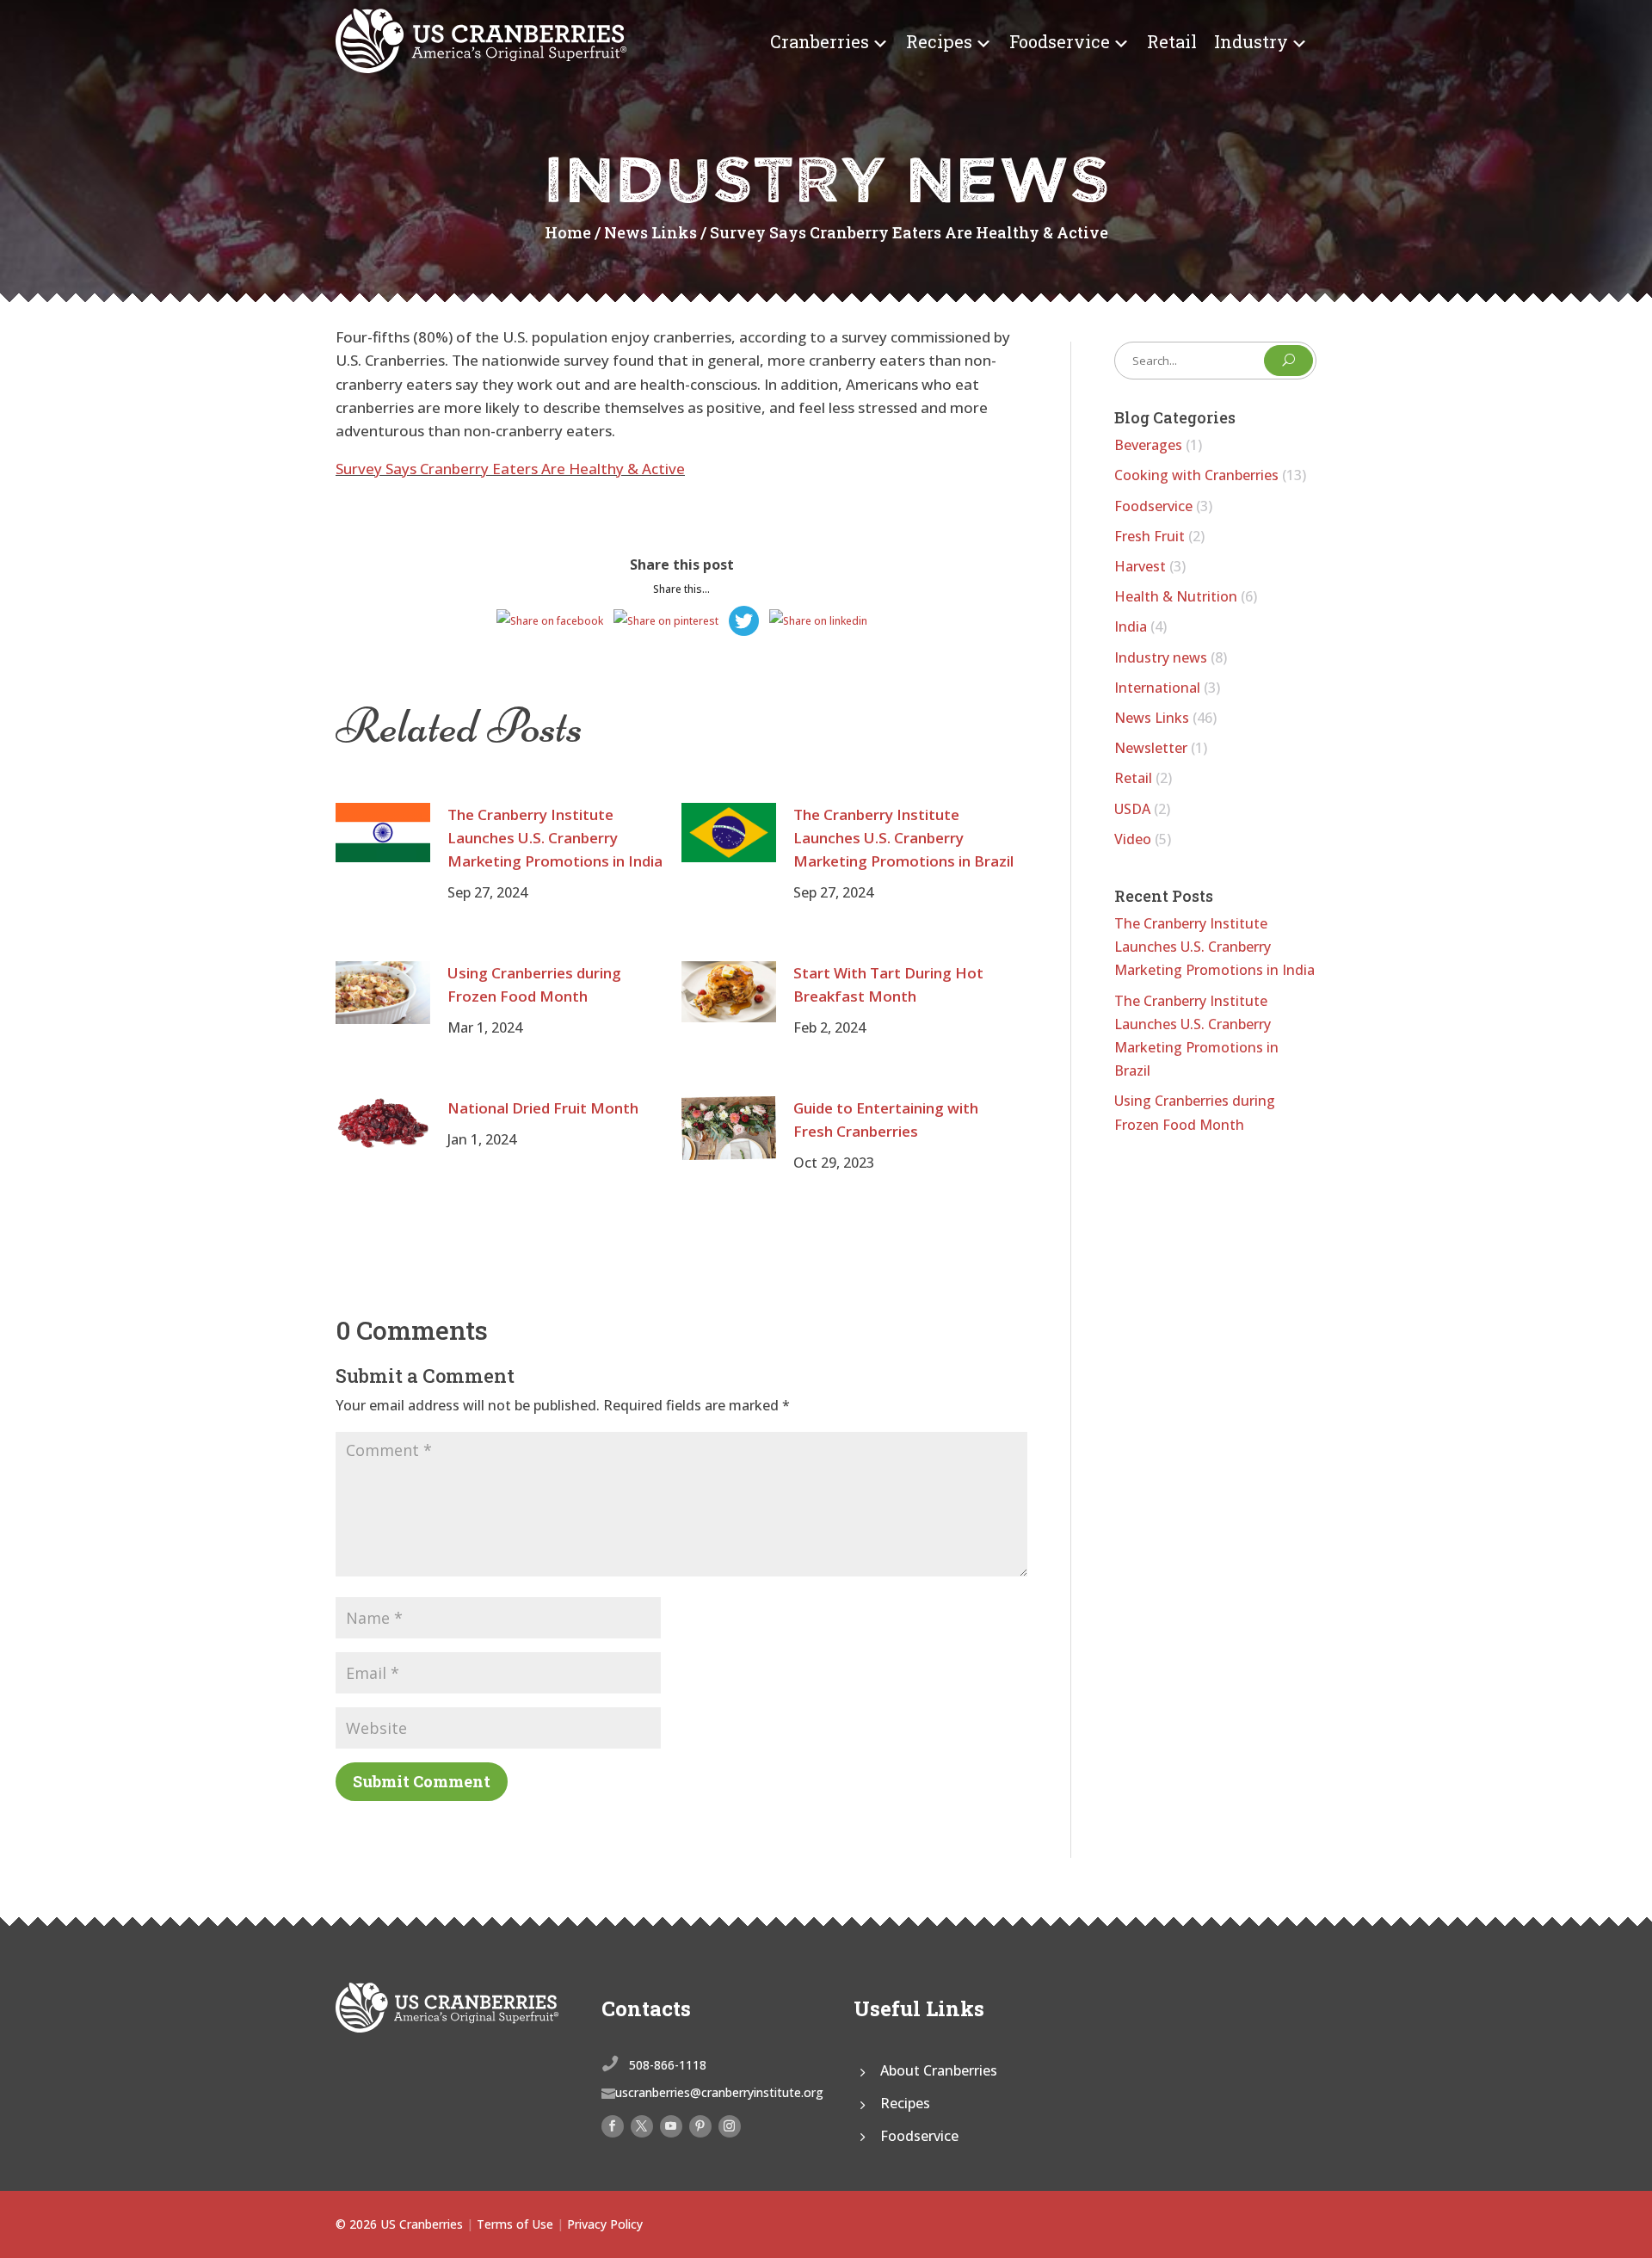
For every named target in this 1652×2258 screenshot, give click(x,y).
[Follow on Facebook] (613, 2126)
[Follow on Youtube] (671, 2126)
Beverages (1148, 445)
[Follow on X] (642, 2126)
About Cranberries (939, 2070)
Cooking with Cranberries (1196, 475)
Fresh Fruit (1150, 536)
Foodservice (1060, 41)
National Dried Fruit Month (543, 1108)
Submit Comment (422, 1781)
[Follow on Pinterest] (700, 2126)
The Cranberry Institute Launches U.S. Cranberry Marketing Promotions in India (555, 838)
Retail (1172, 41)
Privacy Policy (605, 2224)
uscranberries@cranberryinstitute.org (719, 2092)
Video (1133, 839)
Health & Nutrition (1176, 596)
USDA (1132, 809)
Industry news (1161, 657)
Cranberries (820, 41)
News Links (650, 232)
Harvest (1140, 566)
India (1131, 626)
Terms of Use (515, 2224)
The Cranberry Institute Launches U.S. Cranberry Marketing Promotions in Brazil (903, 838)
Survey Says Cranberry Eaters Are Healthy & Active (510, 469)
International (1157, 688)
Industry (1251, 41)
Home (568, 232)
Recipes (939, 41)
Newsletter (1151, 748)
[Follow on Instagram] (730, 2126)
